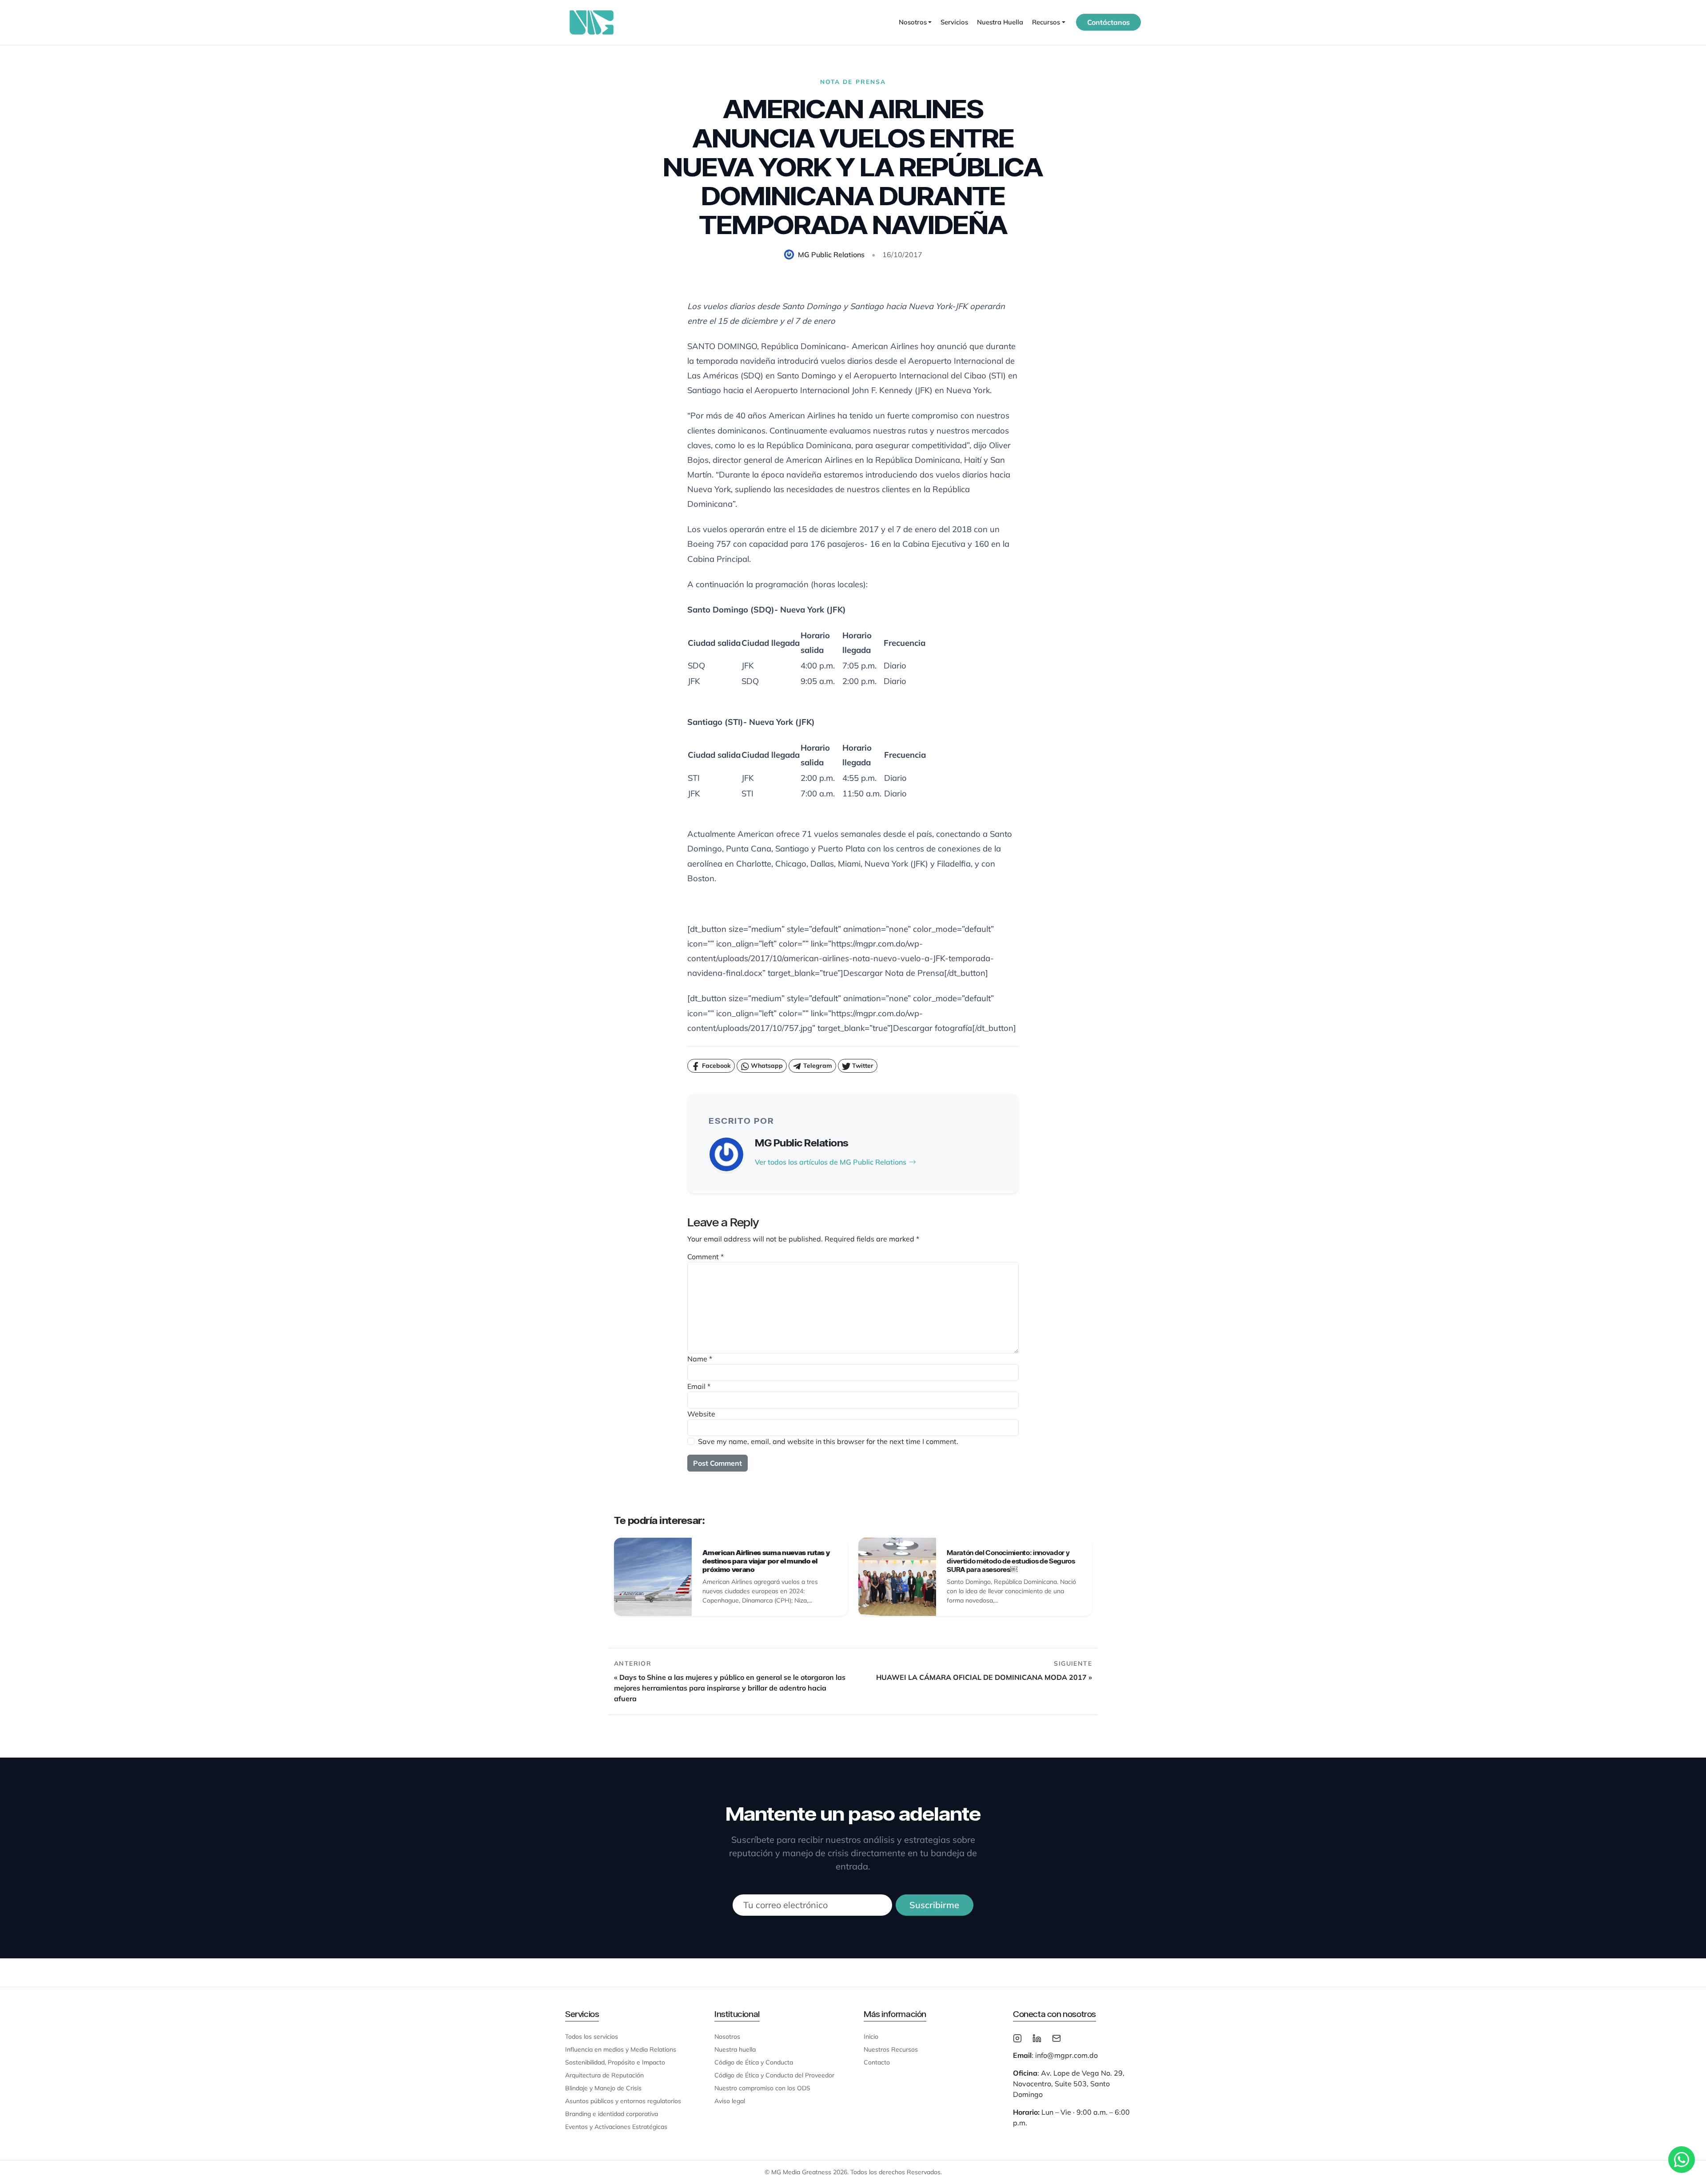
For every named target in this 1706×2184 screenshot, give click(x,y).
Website (701, 1414)
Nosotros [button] (913, 22)
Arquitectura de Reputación (604, 2075)
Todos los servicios (592, 2037)
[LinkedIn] (1037, 2037)
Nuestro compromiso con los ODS (762, 2088)
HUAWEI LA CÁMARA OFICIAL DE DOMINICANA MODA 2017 (981, 1677)
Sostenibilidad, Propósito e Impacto (615, 2062)
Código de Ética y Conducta (754, 2062)
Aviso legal (730, 2101)
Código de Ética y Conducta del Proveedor (774, 2075)
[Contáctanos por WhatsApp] (1682, 2160)
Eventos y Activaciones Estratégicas (616, 2127)
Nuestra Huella (1000, 22)
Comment (706, 1257)
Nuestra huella (735, 2049)
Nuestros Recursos (891, 2049)
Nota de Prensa (853, 82)
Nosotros (727, 2037)
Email (699, 1386)
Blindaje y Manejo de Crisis (603, 2088)
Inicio (871, 2037)
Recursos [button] (1046, 22)
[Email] (1056, 2037)
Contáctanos (1108, 22)
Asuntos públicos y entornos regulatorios (623, 2101)
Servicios (954, 22)
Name (700, 1359)
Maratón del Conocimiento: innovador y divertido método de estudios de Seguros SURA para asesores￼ (1011, 1561)
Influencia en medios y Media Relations (621, 2049)
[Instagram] (1017, 2037)
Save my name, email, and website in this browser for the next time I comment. (828, 1441)
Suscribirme (934, 1905)
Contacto (877, 2062)
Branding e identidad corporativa (612, 2114)
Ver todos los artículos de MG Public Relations (831, 1162)
